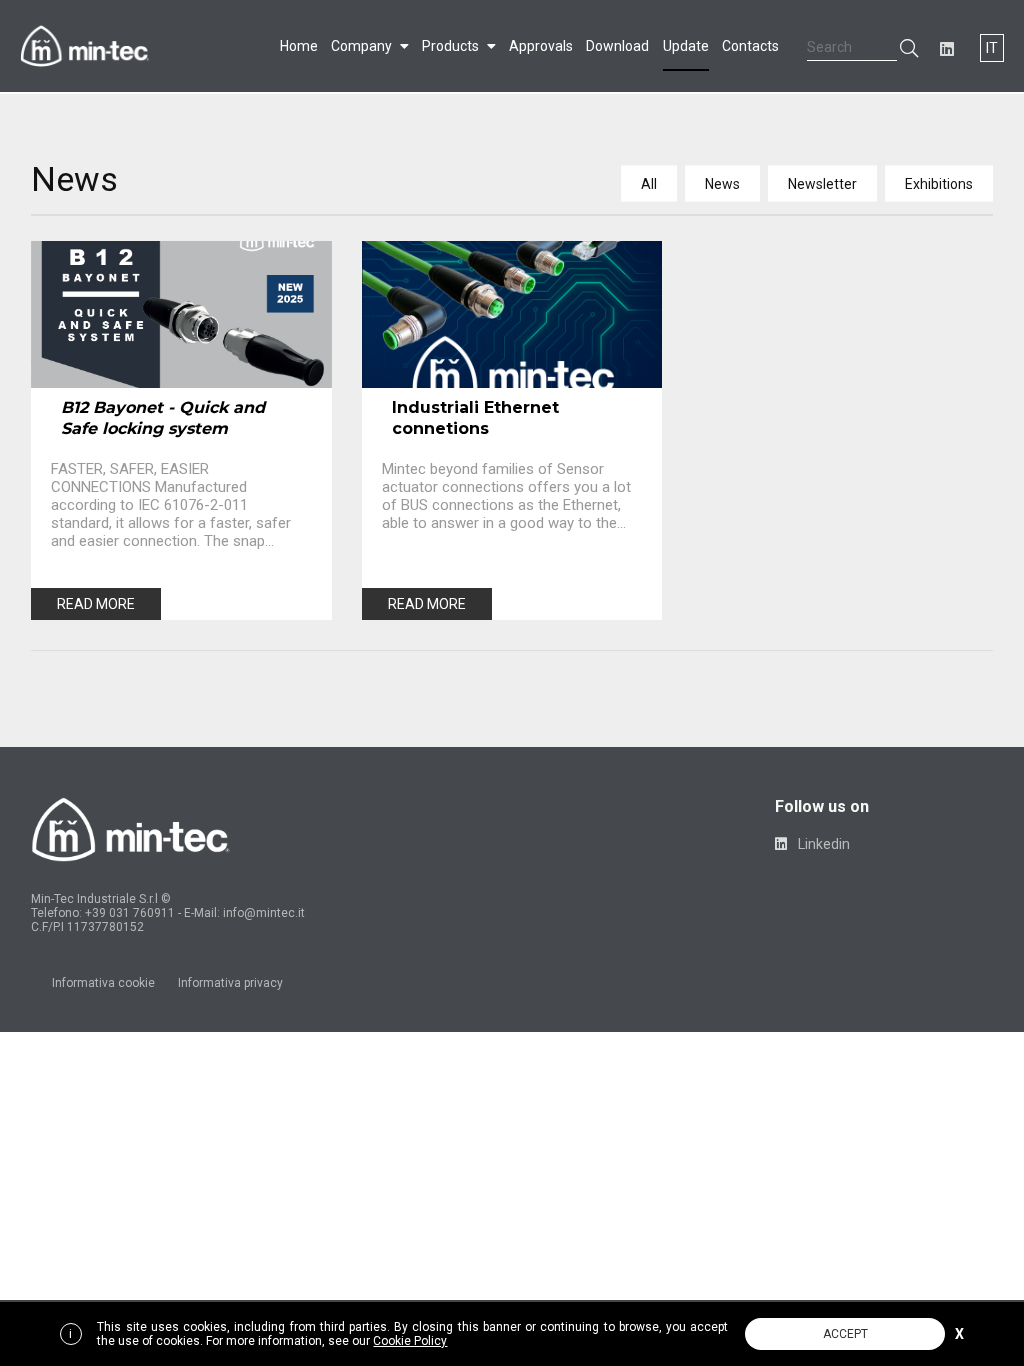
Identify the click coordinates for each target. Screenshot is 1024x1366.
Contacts (750, 46)
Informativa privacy (230, 983)
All (649, 184)
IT (992, 48)
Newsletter (822, 184)
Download (617, 46)
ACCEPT (845, 1334)
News (722, 184)
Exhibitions (939, 184)
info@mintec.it (264, 913)
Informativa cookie (103, 983)
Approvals (541, 46)
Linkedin (822, 844)
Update (686, 46)
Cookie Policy (410, 1341)
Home (299, 46)
